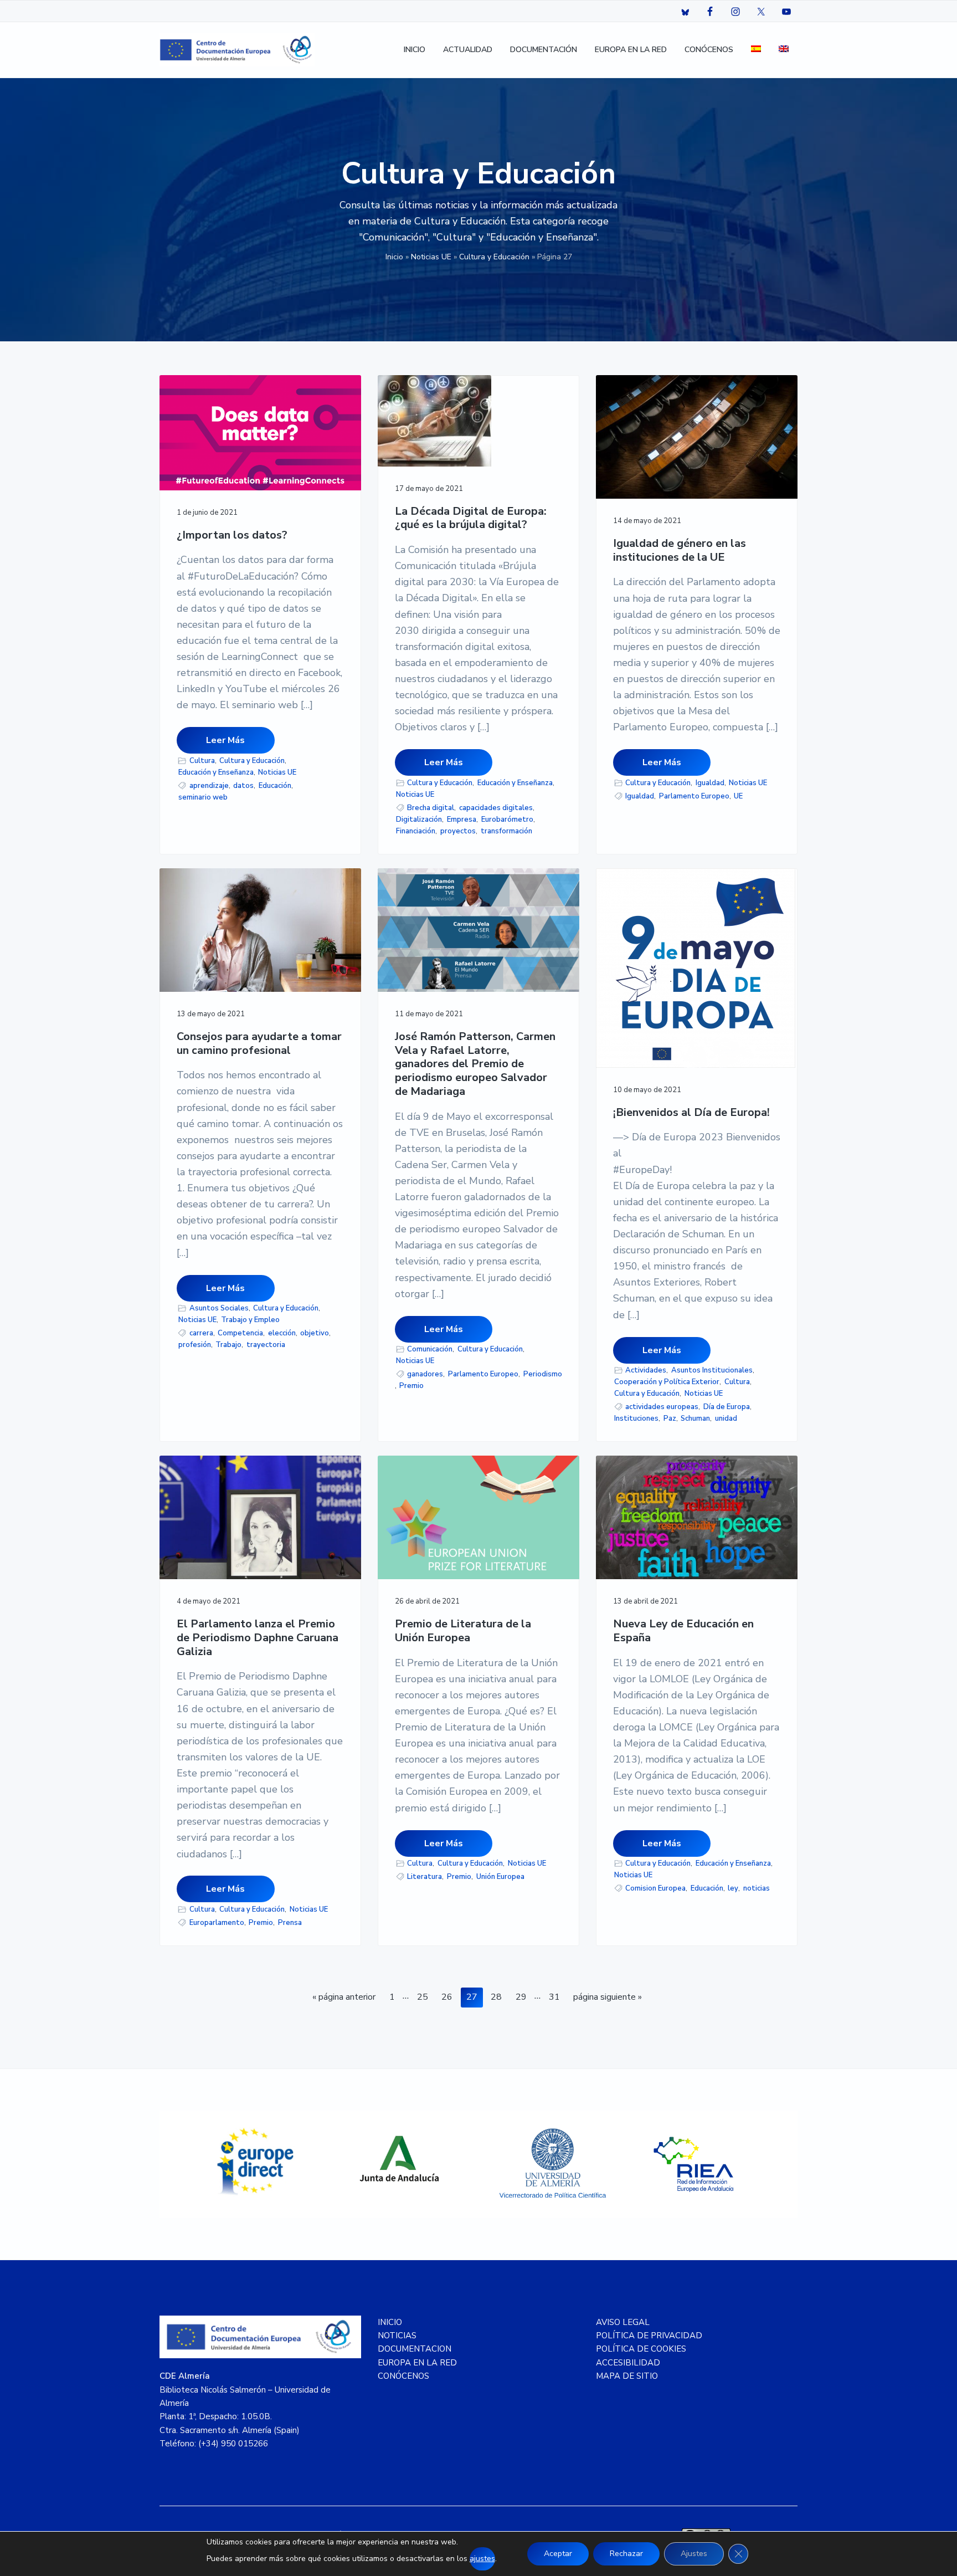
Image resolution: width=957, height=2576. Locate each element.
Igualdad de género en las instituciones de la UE (680, 550)
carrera (201, 1333)
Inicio (394, 257)
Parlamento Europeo (694, 796)
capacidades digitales (496, 808)
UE (738, 796)
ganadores (425, 1374)
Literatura (425, 1877)
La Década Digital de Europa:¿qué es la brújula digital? (471, 518)
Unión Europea (500, 1877)
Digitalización (419, 820)
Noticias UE (431, 257)
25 (425, 1997)
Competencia (240, 1333)
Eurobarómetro (507, 820)
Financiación (416, 831)
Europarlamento (217, 1923)
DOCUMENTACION (415, 2349)
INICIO (390, 2322)
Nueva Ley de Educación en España (683, 1631)
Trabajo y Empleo (250, 1320)
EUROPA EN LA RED (417, 2363)
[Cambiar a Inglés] (784, 50)
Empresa (462, 820)
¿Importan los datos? (232, 536)
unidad (726, 1418)
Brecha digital (431, 808)
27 (474, 1997)
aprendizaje (209, 786)
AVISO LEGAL (623, 2322)
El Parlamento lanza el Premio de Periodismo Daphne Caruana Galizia (258, 1638)
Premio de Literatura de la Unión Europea (463, 1631)
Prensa (290, 1923)
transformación (506, 831)
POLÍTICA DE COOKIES (641, 2349)
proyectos (458, 831)
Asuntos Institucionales (712, 1370)
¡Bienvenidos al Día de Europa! (691, 1113)
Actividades (646, 1370)
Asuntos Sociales (219, 1308)
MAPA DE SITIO (627, 2376)
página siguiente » (607, 1999)
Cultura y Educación (494, 257)
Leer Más (225, 740)
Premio (411, 1386)
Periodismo (543, 1374)
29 (524, 1997)
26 (449, 1997)
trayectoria (266, 1345)
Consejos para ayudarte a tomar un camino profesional (259, 1044)
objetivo (315, 1333)
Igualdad (710, 783)
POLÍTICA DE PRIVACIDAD (649, 2336)
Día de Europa (727, 1407)
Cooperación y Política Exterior (667, 1382)
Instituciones (636, 1418)
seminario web (203, 797)
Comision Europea (655, 1888)
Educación (275, 786)
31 (557, 1997)
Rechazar (626, 2554)
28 (499, 1997)
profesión (195, 1345)
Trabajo (228, 1345)
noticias (757, 1888)
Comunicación (430, 1349)
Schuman (695, 1418)
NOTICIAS (397, 2336)
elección (282, 1333)
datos (243, 786)
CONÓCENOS (403, 2376)
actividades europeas (662, 1407)
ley (733, 1888)
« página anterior (344, 1999)
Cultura (202, 761)
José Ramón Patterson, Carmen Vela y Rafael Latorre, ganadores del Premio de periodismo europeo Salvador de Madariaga (475, 1064)
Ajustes (694, 2554)
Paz (670, 1418)
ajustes (482, 2559)
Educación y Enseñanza (216, 772)
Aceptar (558, 2554)
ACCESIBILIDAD (628, 2363)
